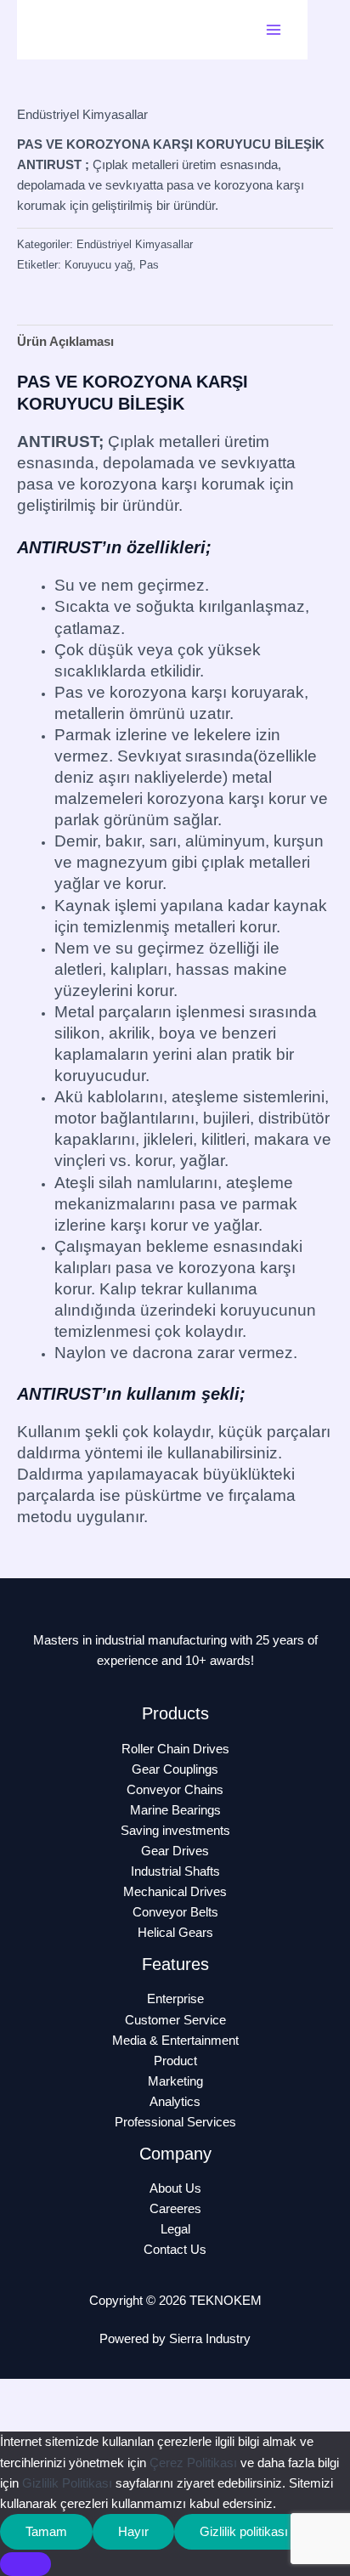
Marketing (175, 2081)
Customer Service (175, 2020)
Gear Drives (175, 1851)
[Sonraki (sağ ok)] (80, 2420)
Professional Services (175, 2122)
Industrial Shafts (175, 1871)
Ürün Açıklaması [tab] (65, 342)
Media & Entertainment (175, 2041)
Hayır (133, 2532)
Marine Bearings (175, 1810)
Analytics (175, 2102)
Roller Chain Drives (175, 1749)
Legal (175, 2229)
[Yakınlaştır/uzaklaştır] (25, 2393)
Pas (149, 265)
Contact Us (175, 2250)
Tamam (46, 2532)
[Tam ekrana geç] (80, 2393)
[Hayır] (25, 2564)
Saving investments (175, 1831)
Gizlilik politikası (244, 2532)
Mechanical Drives (175, 1892)
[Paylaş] (134, 2393)
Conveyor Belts (175, 1912)
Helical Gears (175, 1933)
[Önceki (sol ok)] (25, 2420)
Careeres (175, 2209)
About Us (175, 2188)
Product (175, 2061)
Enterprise (175, 1999)
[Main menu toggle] (274, 30)
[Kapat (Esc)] (189, 2393)
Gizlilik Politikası (67, 2483)
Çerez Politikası (193, 2463)
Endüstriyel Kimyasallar (82, 115)
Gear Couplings (175, 1769)
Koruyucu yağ (99, 265)
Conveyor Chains (175, 1790)
